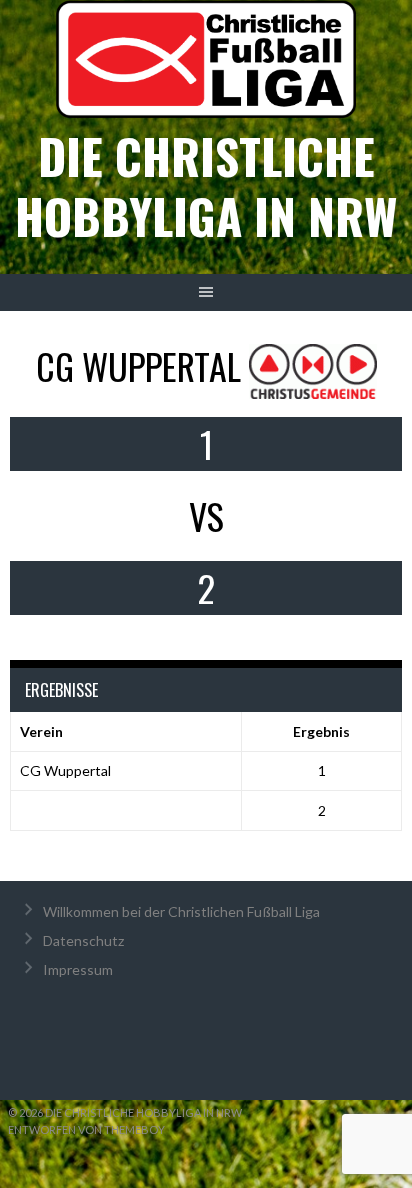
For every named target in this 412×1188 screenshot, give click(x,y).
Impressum (78, 969)
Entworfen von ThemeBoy (86, 1129)
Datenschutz (83, 940)
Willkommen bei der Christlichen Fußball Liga (181, 911)
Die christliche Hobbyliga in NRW (206, 185)
